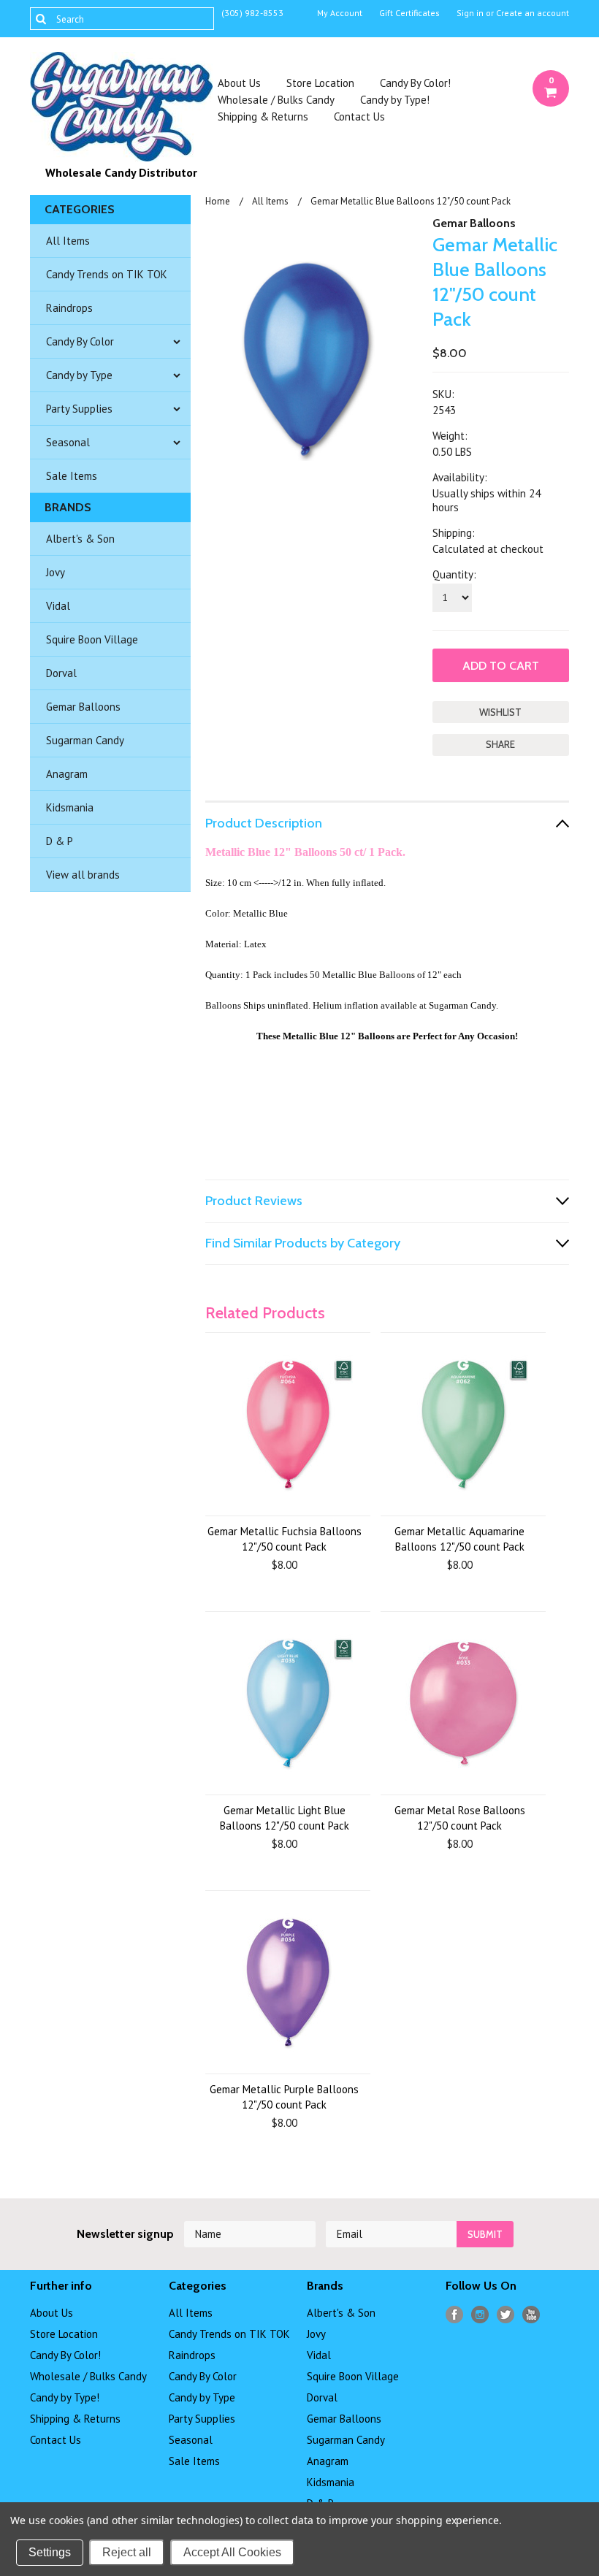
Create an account (533, 13)
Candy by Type (79, 375)
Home (218, 201)
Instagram (480, 2315)
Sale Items (72, 476)
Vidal (58, 606)
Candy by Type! (395, 100)
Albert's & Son (80, 539)
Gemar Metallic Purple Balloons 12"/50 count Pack (284, 2097)
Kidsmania (70, 807)
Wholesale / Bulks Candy (276, 100)
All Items (68, 241)
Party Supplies (79, 409)
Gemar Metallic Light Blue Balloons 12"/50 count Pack (285, 1818)
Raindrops (69, 308)
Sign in (470, 13)
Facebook (455, 2315)
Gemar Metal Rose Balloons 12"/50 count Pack (460, 1818)
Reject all (127, 2552)
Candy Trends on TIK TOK (107, 274)
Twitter (506, 2315)
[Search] (41, 18)
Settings (50, 2552)
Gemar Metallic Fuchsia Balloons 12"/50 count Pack (285, 1539)
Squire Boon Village (92, 639)
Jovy (56, 572)
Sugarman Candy (85, 740)
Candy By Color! (415, 83)
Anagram (67, 774)
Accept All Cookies (232, 2552)
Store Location (320, 83)
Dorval (61, 673)
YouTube (531, 2315)
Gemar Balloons (83, 707)
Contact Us (359, 116)
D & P (60, 841)
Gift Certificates (409, 13)
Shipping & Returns (263, 116)
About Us (239, 83)
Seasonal (68, 442)
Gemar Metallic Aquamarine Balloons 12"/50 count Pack (459, 1539)
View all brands (83, 875)
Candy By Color (80, 341)
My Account (340, 13)
